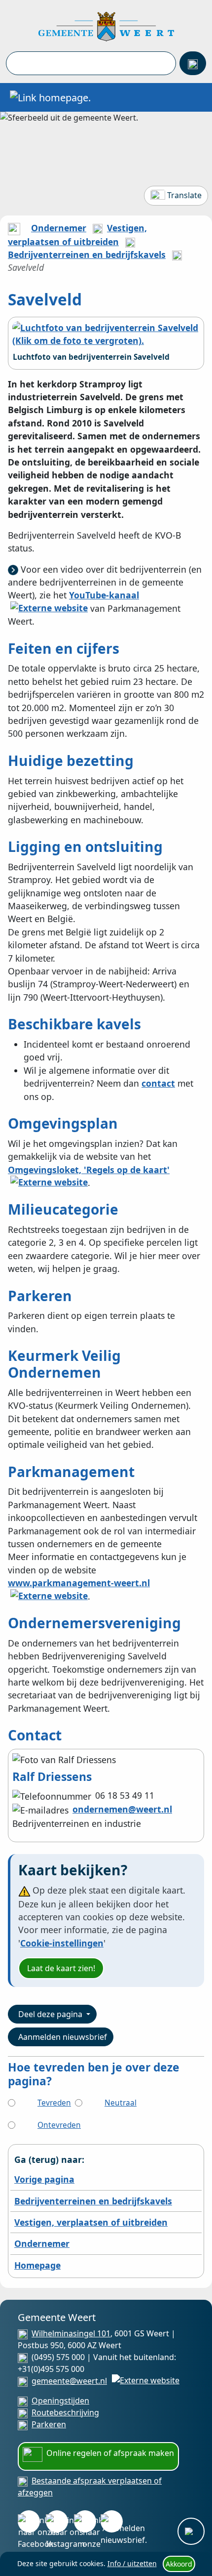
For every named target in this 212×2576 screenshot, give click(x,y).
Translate (184, 195)
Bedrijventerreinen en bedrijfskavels (87, 254)
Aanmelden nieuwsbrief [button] (63, 2037)
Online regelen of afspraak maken (110, 2453)
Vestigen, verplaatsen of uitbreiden (91, 2222)
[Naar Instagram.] (57, 2521)
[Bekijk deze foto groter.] (106, 334)
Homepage (37, 2265)
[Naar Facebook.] (29, 2521)
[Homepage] (106, 26)
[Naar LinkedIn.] (85, 2521)
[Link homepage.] (50, 97)
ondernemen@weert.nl (122, 1809)
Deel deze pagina (51, 2014)
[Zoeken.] (193, 63)
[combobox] (91, 63)
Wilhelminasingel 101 (71, 2333)
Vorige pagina (44, 2179)
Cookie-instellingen (62, 1943)
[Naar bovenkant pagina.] (191, 2531)
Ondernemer (59, 228)
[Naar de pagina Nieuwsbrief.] (112, 2521)
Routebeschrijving (65, 2412)
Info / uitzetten (132, 2563)
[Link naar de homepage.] (14, 228)
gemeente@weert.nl (69, 2381)
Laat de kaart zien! (61, 1968)
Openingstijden (60, 2401)
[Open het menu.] (195, 97)
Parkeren (49, 2424)
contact (158, 1083)
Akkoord (179, 2564)
